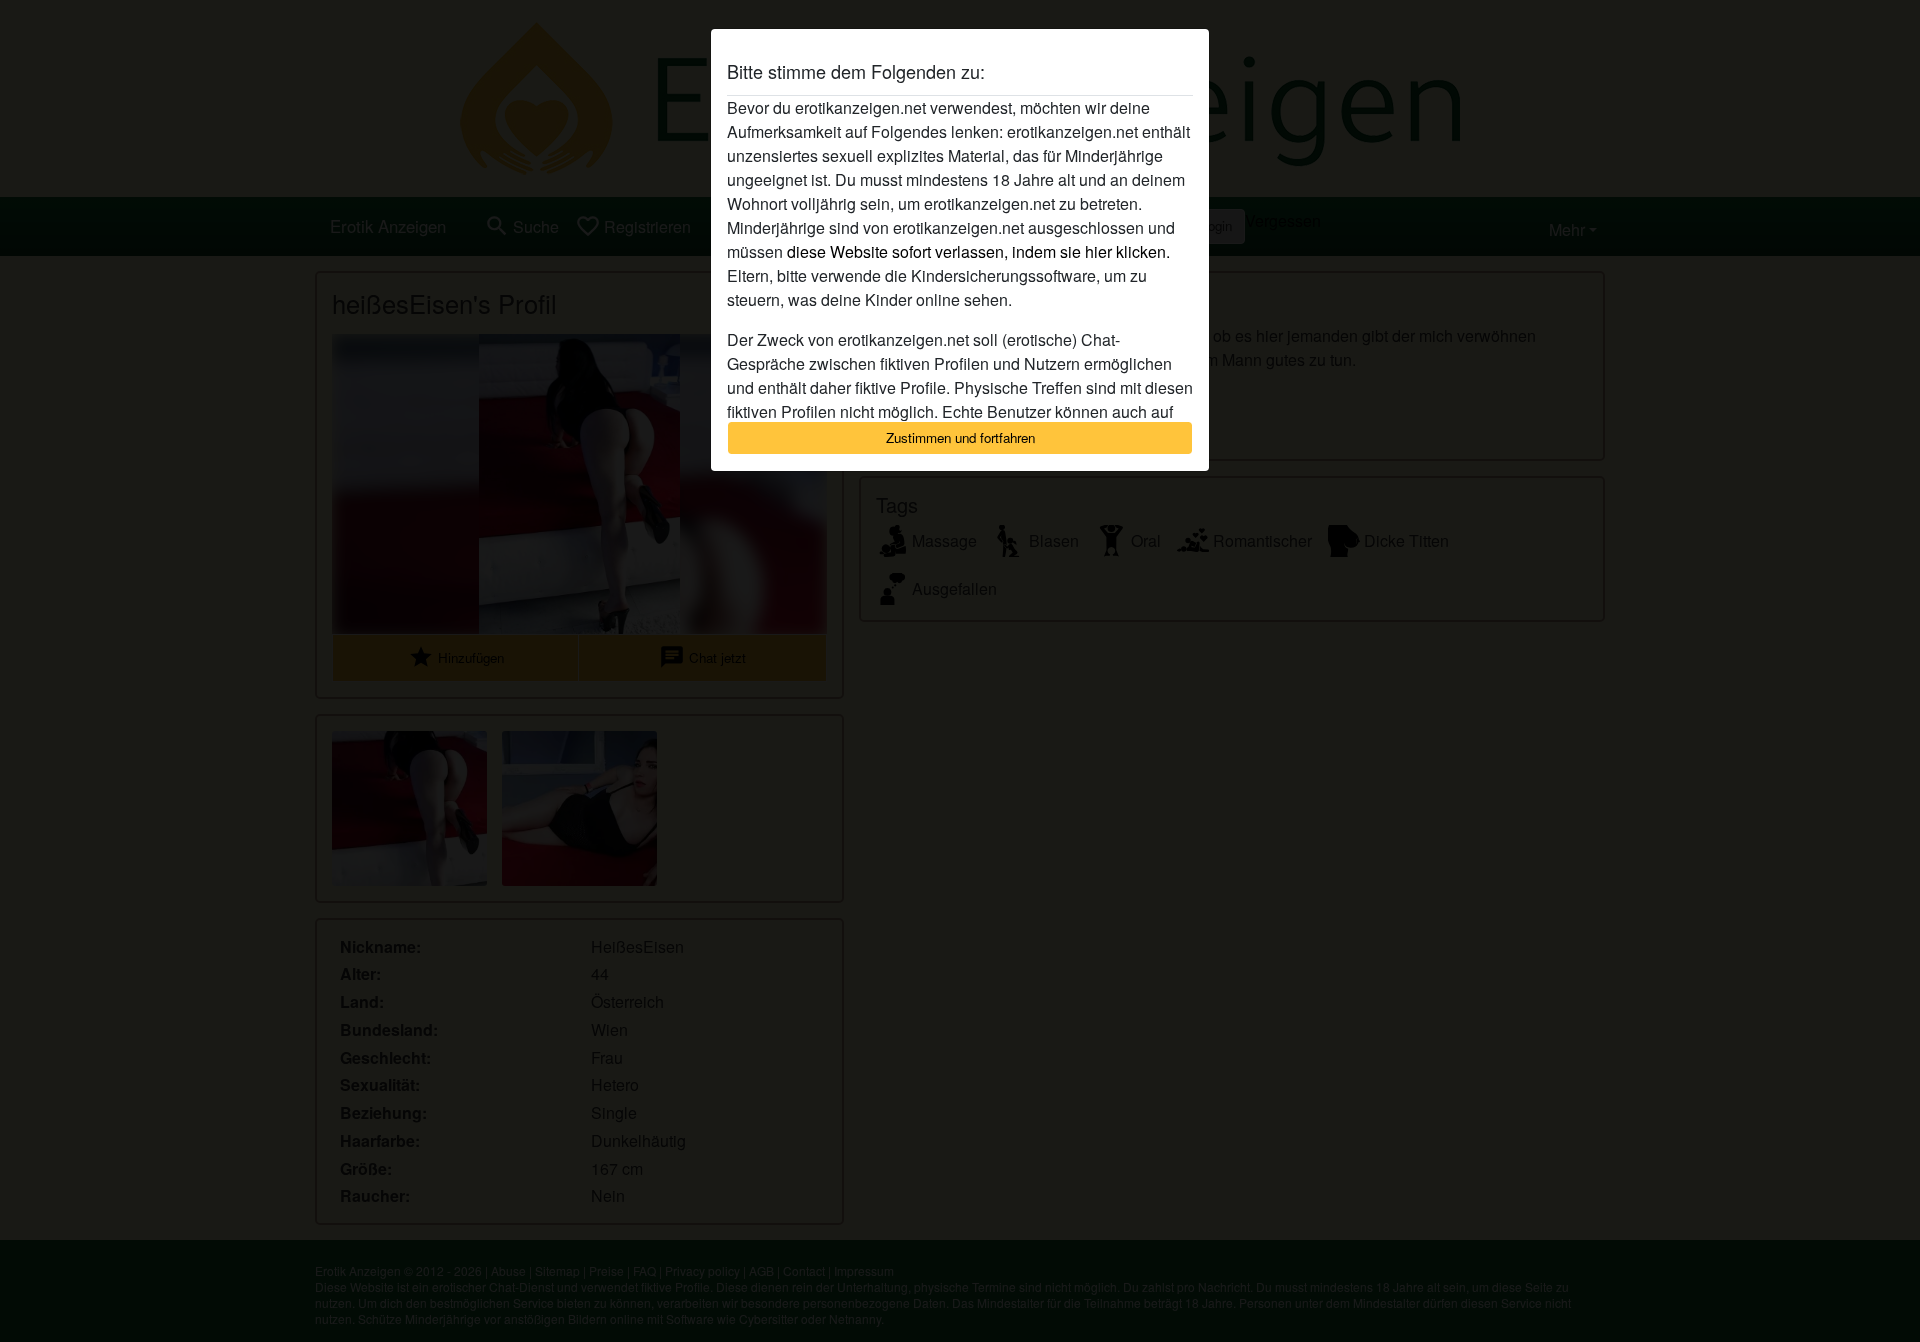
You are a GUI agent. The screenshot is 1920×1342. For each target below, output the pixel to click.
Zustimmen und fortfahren (960, 437)
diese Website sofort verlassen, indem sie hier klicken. (978, 251)
